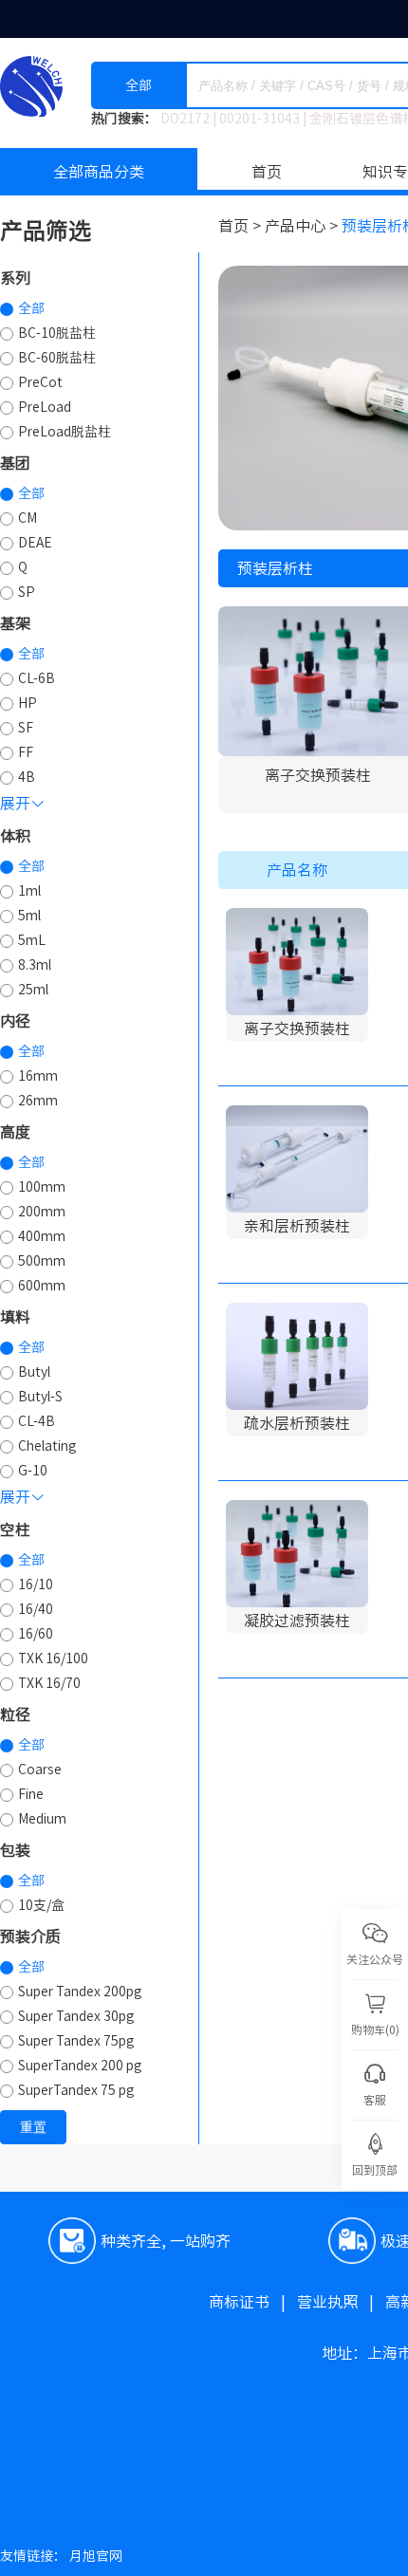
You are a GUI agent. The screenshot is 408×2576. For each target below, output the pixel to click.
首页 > (241, 226)
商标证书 (253, 2302)
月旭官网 (96, 2556)
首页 (267, 172)
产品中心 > (303, 226)
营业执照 (341, 2302)
